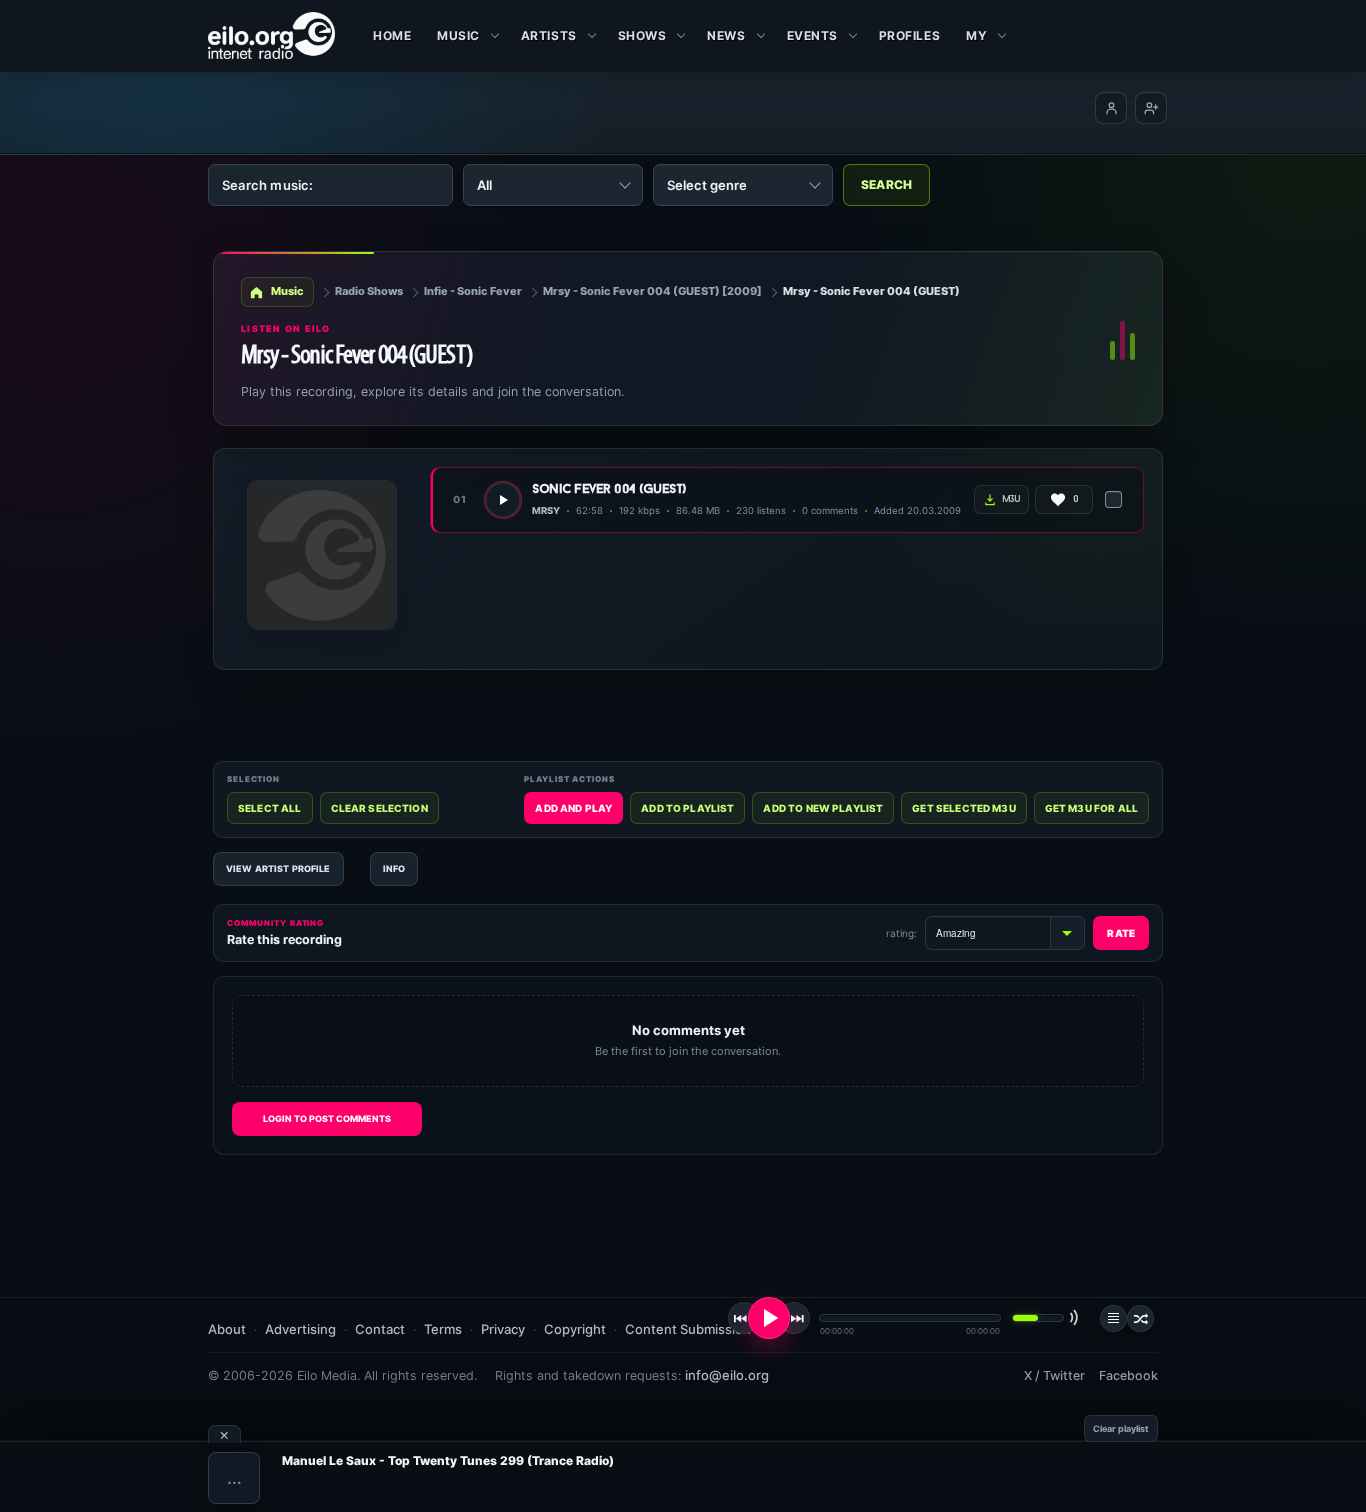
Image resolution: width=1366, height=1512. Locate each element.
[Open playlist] (1113, 1318)
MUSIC (458, 35)
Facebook (1128, 1375)
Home (392, 35)
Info (394, 868)
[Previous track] (744, 1318)
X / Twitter (1054, 1375)
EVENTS (812, 35)
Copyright (575, 1329)
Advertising (300, 1329)
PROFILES (909, 35)
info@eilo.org (727, 1375)
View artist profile (278, 868)
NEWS (726, 35)
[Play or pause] (769, 1318)
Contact (380, 1329)
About (227, 1329)
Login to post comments (327, 1118)
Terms (443, 1329)
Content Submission (688, 1329)
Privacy (503, 1329)
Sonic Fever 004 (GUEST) (609, 489)
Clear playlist (1121, 1428)
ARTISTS (549, 35)
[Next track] (794, 1318)
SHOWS (642, 35)
